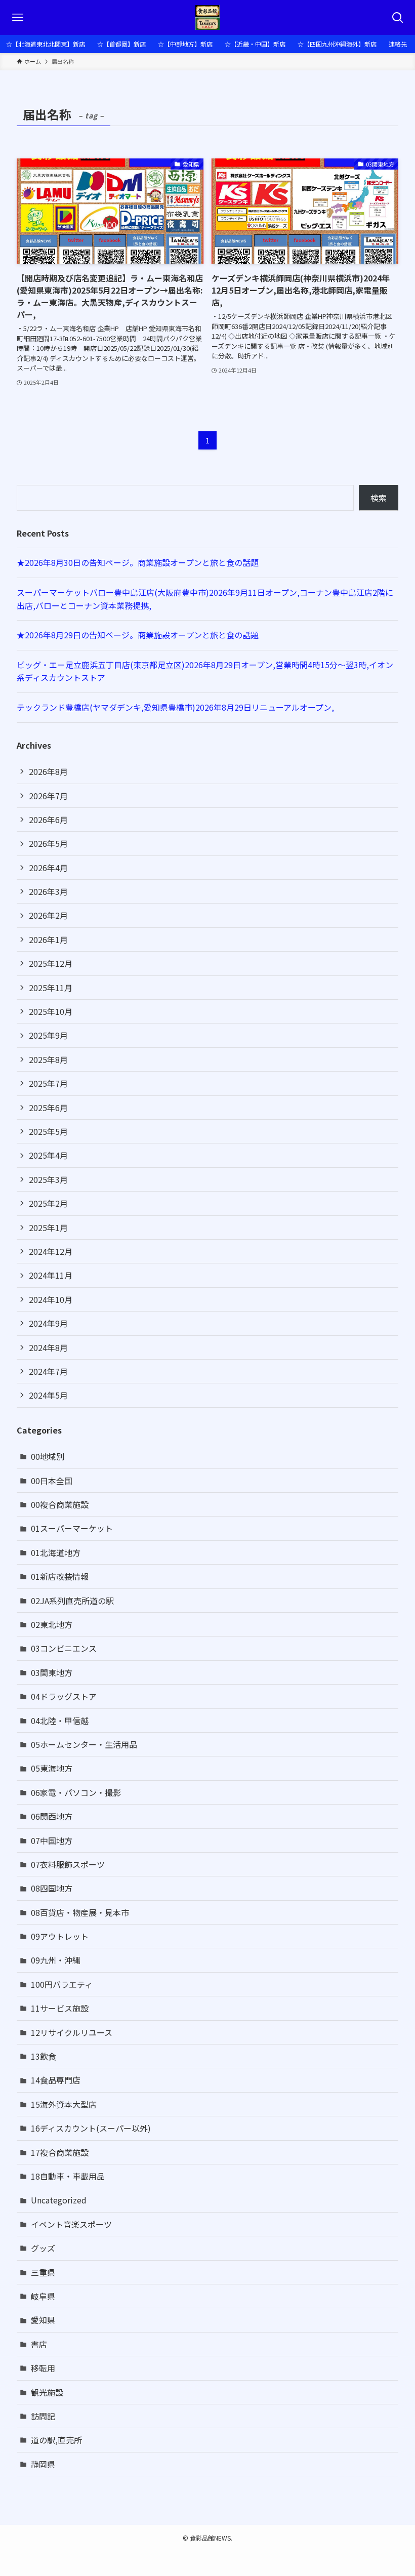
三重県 (43, 2272)
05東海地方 (52, 1768)
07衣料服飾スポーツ (68, 1864)
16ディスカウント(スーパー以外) (91, 2128)
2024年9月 (48, 1323)
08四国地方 (52, 1888)
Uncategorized (59, 2200)
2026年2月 (48, 915)
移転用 (43, 2368)
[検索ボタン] (398, 17)
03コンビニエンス (64, 1648)
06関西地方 (52, 1816)
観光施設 (47, 2392)
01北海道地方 (56, 1552)
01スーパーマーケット (72, 1528)
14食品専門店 (56, 2080)
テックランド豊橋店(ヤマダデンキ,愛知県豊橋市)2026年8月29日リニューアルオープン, (175, 707)
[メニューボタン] (17, 17)
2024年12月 (51, 1251)
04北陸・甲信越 (60, 1721)
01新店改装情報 (60, 1576)
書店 (39, 2344)
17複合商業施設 (60, 2152)
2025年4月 (48, 1155)
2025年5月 (48, 1131)
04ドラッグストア (64, 1696)
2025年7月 (48, 1083)
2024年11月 (51, 1275)
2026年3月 (48, 891)
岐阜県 (43, 2296)
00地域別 (48, 1456)
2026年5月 (48, 843)
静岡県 (43, 2464)
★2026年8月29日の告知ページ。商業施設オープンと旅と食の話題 (138, 635)
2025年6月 (48, 1108)
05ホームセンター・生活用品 (84, 1744)
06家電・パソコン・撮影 (76, 1792)
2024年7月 (48, 1371)
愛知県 (43, 2320)
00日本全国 (52, 1481)
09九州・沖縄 (56, 1960)
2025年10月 (51, 1011)
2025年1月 (48, 1228)
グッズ (43, 2248)
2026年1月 (48, 939)
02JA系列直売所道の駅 (72, 1601)
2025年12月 (51, 963)
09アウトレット (60, 1936)
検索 (379, 498)
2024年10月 (51, 1299)
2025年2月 (48, 1203)
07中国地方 (52, 1841)
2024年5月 (48, 1395)
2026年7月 (48, 796)
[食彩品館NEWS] (208, 17)
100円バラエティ (62, 1984)
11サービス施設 (60, 2008)
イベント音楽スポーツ (71, 2224)
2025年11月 (51, 988)
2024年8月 (48, 1347)
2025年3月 (48, 1179)
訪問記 (43, 2416)
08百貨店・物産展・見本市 (80, 1912)
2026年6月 (48, 820)
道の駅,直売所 (56, 2440)
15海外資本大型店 (64, 2104)
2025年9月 (48, 1035)
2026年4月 (48, 868)
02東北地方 (52, 1624)
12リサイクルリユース (72, 2032)
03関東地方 (52, 1672)
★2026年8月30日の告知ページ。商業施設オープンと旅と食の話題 (138, 562)
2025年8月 (48, 1059)
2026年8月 (48, 771)
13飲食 (44, 2056)
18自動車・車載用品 (68, 2176)
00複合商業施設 (60, 1504)
